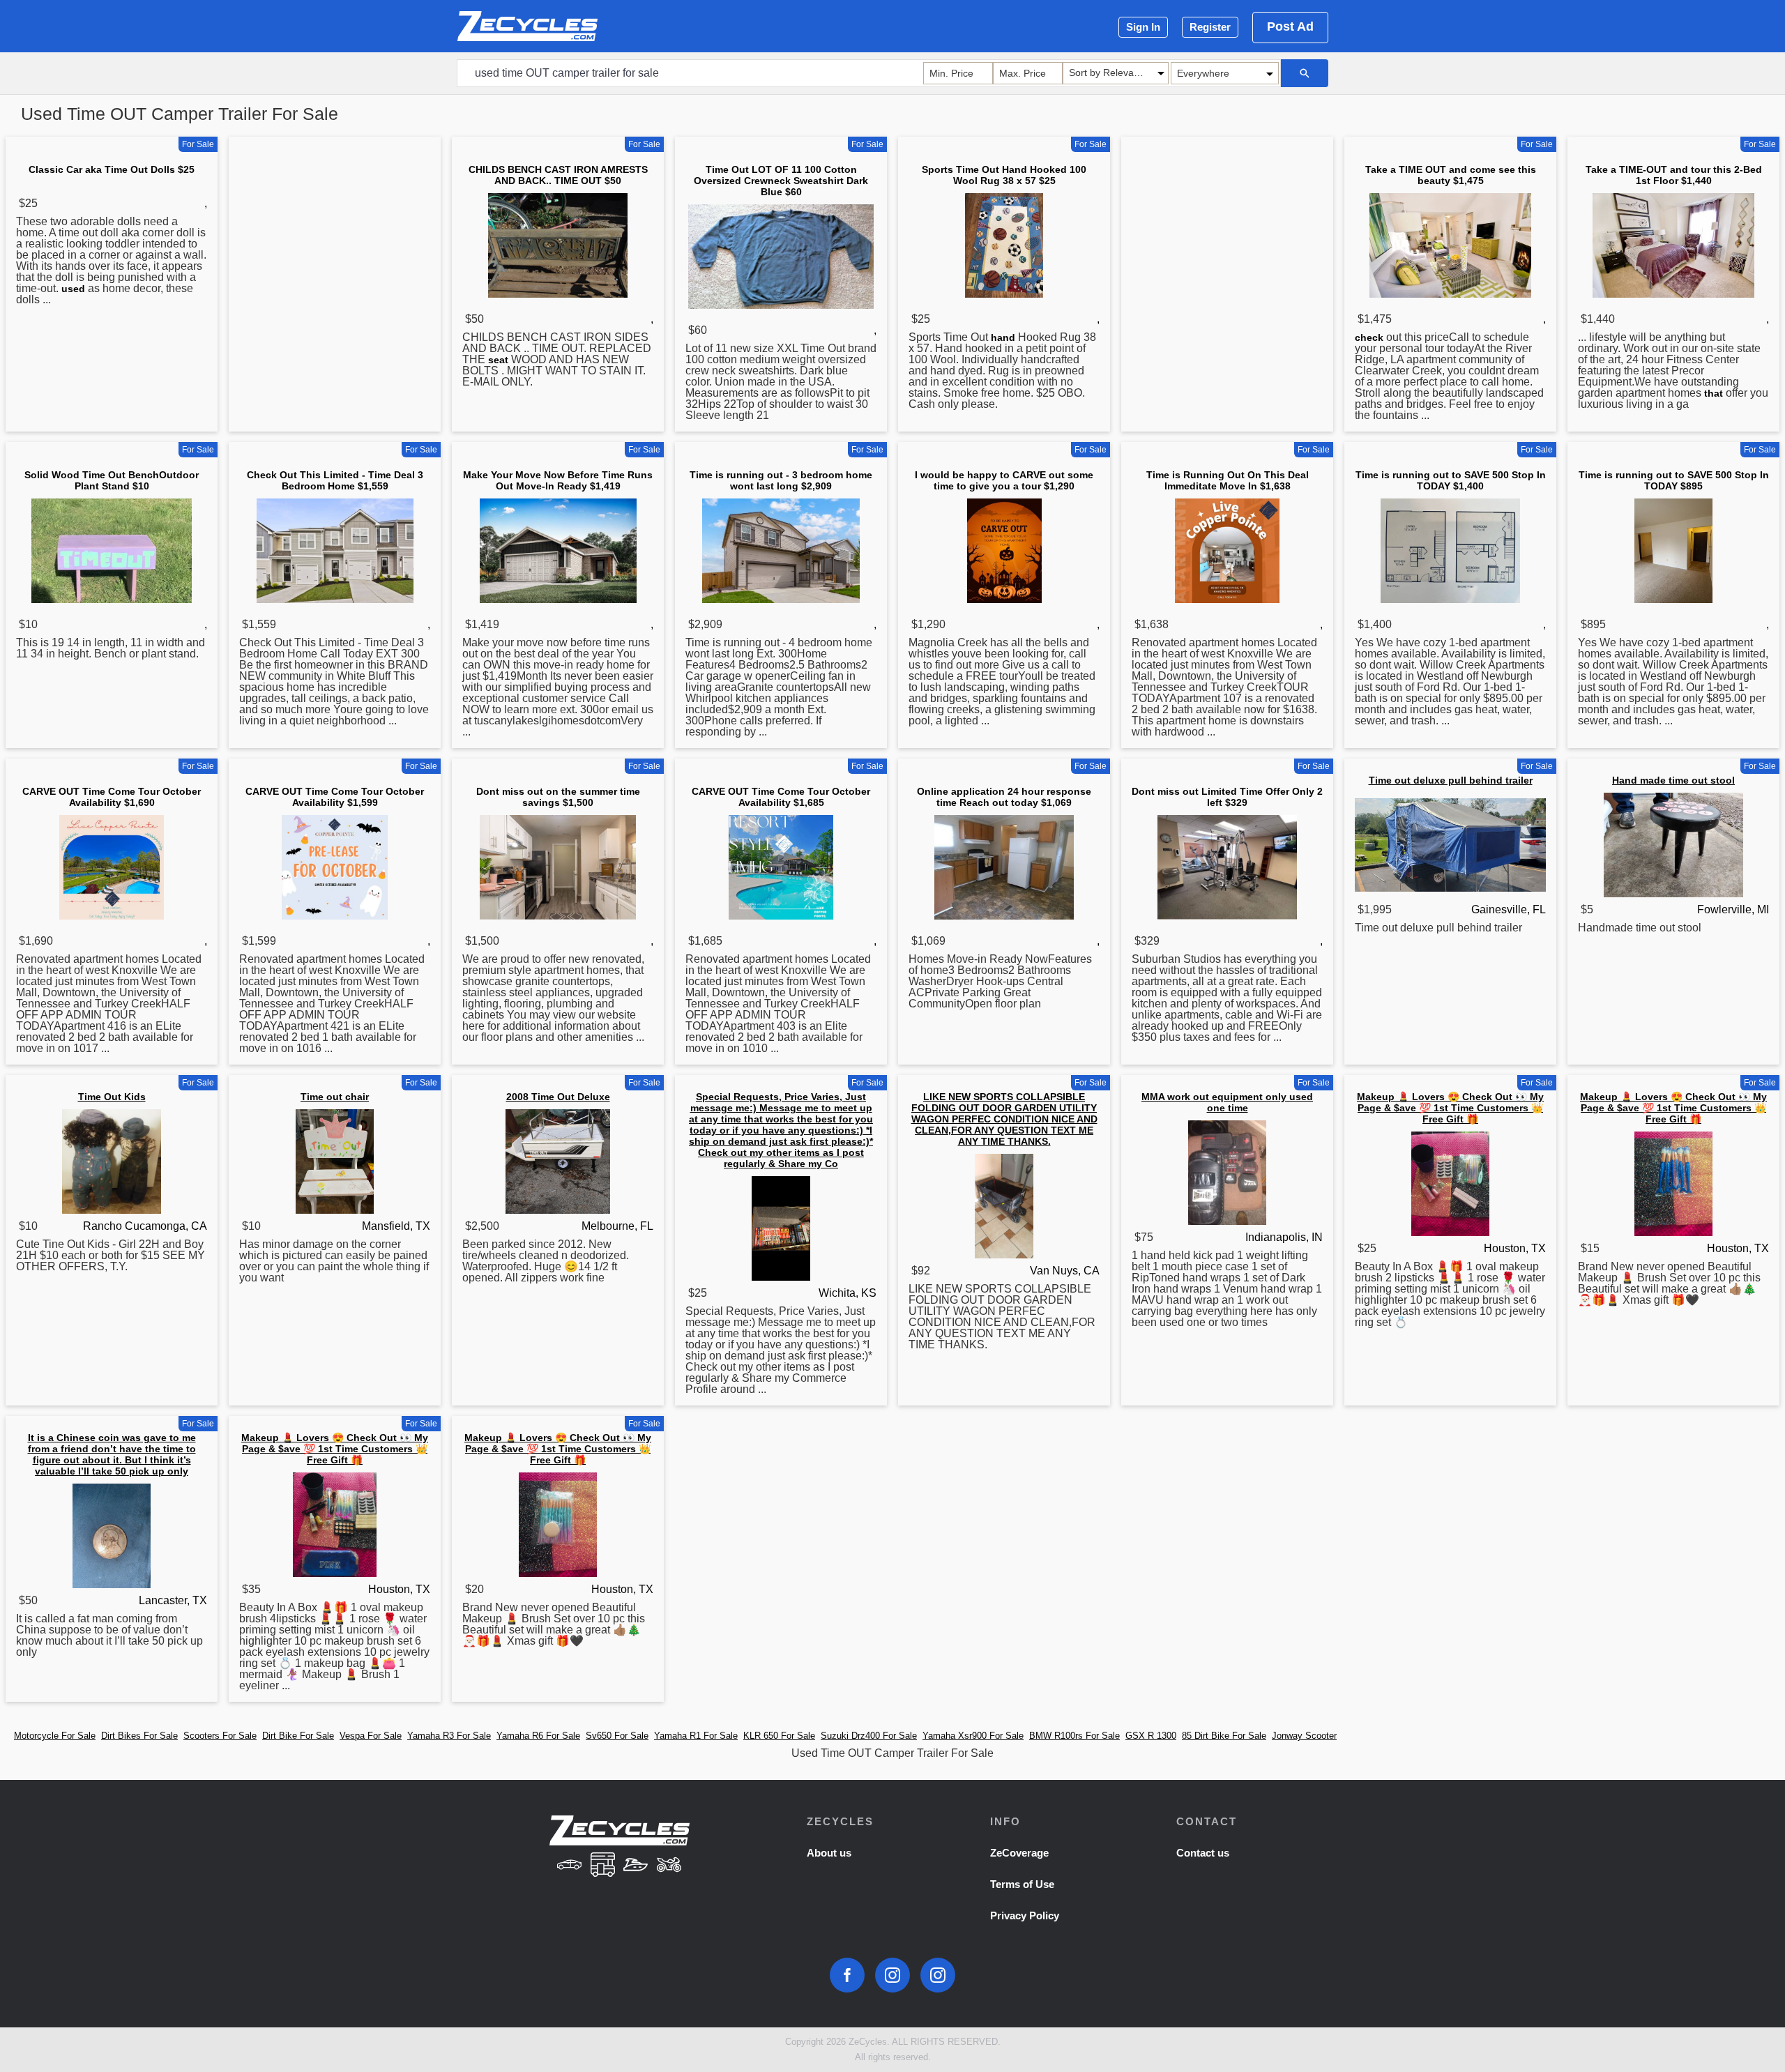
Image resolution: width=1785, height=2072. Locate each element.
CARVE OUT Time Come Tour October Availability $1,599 (335, 797)
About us (829, 1853)
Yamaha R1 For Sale (696, 1736)
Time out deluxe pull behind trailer (1451, 780)
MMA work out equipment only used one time (1227, 1102)
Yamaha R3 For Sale (449, 1736)
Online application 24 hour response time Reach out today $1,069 (1004, 797)
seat (498, 360)
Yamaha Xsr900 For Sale (973, 1736)
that (1714, 393)
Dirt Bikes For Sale (139, 1736)
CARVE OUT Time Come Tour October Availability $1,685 (781, 797)
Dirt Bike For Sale (298, 1736)
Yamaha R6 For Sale (538, 1736)
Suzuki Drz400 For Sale (869, 1736)
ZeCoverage (1019, 1853)
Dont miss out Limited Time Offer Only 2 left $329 (1227, 797)
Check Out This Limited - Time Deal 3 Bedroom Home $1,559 (335, 480)
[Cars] (569, 1866)
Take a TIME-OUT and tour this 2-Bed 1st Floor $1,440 (1674, 175)
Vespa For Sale (371, 1736)
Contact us (1203, 1853)
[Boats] (636, 1866)
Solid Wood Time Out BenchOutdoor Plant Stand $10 (112, 480)
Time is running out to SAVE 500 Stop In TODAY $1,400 (1451, 480)
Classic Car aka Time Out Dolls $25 (112, 169)
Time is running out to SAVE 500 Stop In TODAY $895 (1674, 480)
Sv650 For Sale (617, 1736)
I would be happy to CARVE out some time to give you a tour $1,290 (1004, 480)
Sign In (1143, 27)
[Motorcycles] (669, 1866)
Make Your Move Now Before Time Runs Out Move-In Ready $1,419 (558, 480)
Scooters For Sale (220, 1736)
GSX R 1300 (1151, 1736)
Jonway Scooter (1304, 1736)
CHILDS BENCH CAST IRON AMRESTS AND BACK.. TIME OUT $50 (558, 175)
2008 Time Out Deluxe (558, 1097)
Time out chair (335, 1097)
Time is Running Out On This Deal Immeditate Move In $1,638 (1228, 480)
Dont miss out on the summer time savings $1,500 (558, 797)
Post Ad (1290, 26)
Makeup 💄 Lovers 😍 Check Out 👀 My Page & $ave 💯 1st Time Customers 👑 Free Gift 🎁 (1450, 1108)
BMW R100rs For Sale (1074, 1736)
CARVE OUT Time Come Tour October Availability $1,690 (112, 797)
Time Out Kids (112, 1097)
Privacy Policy (1025, 1915)
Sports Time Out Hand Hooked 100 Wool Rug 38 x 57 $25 (1004, 175)
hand (1003, 337)
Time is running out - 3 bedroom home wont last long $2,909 (781, 480)
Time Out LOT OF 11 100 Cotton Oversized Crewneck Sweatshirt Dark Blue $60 (781, 181)
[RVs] (602, 1866)
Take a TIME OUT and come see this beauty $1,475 (1451, 175)
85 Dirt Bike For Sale (1224, 1736)
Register (1210, 27)
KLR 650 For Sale (779, 1736)
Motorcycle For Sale (55, 1736)
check (1369, 337)
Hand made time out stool (1673, 780)
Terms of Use (1022, 1884)
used (73, 289)
